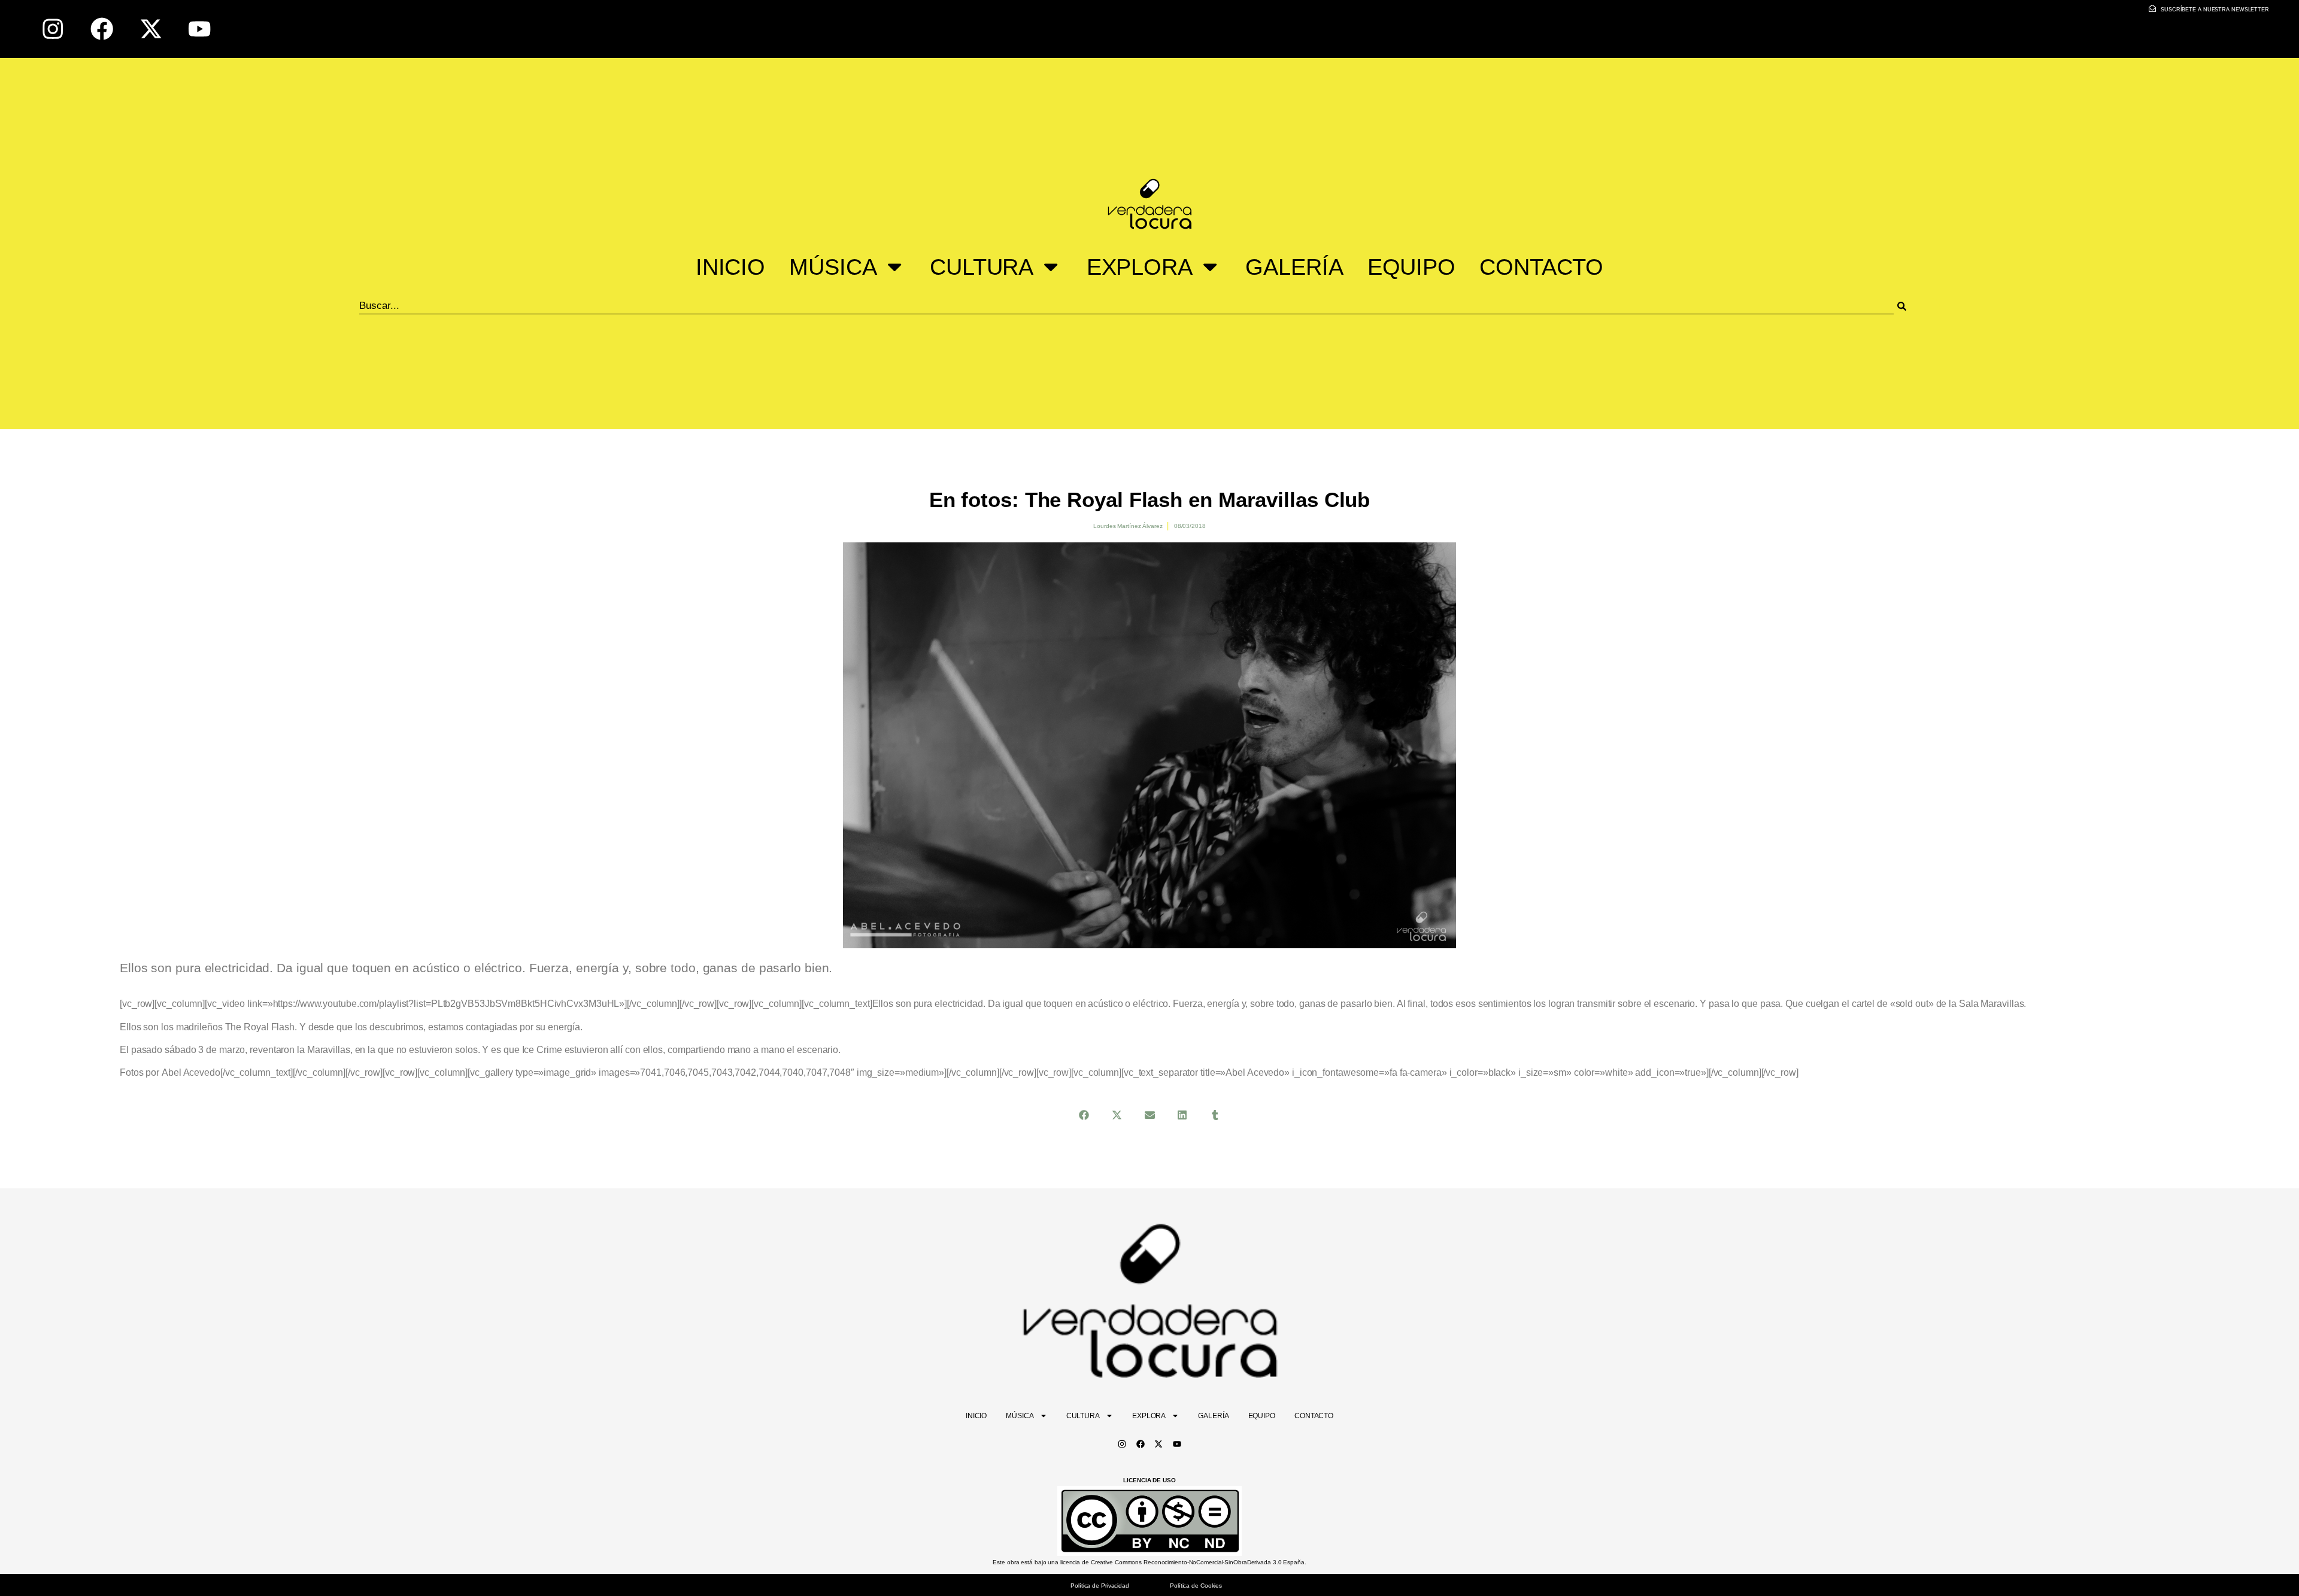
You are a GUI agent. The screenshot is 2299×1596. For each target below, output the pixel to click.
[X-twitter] (151, 29)
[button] (1084, 1115)
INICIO (730, 267)
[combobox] (1126, 306)
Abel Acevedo (191, 1072)
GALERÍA (1294, 267)
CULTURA (982, 267)
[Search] (1917, 306)
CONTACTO (1541, 267)
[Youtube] (200, 29)
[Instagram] (53, 29)
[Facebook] (102, 29)
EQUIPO (1411, 267)
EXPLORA (1140, 267)
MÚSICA (833, 267)
